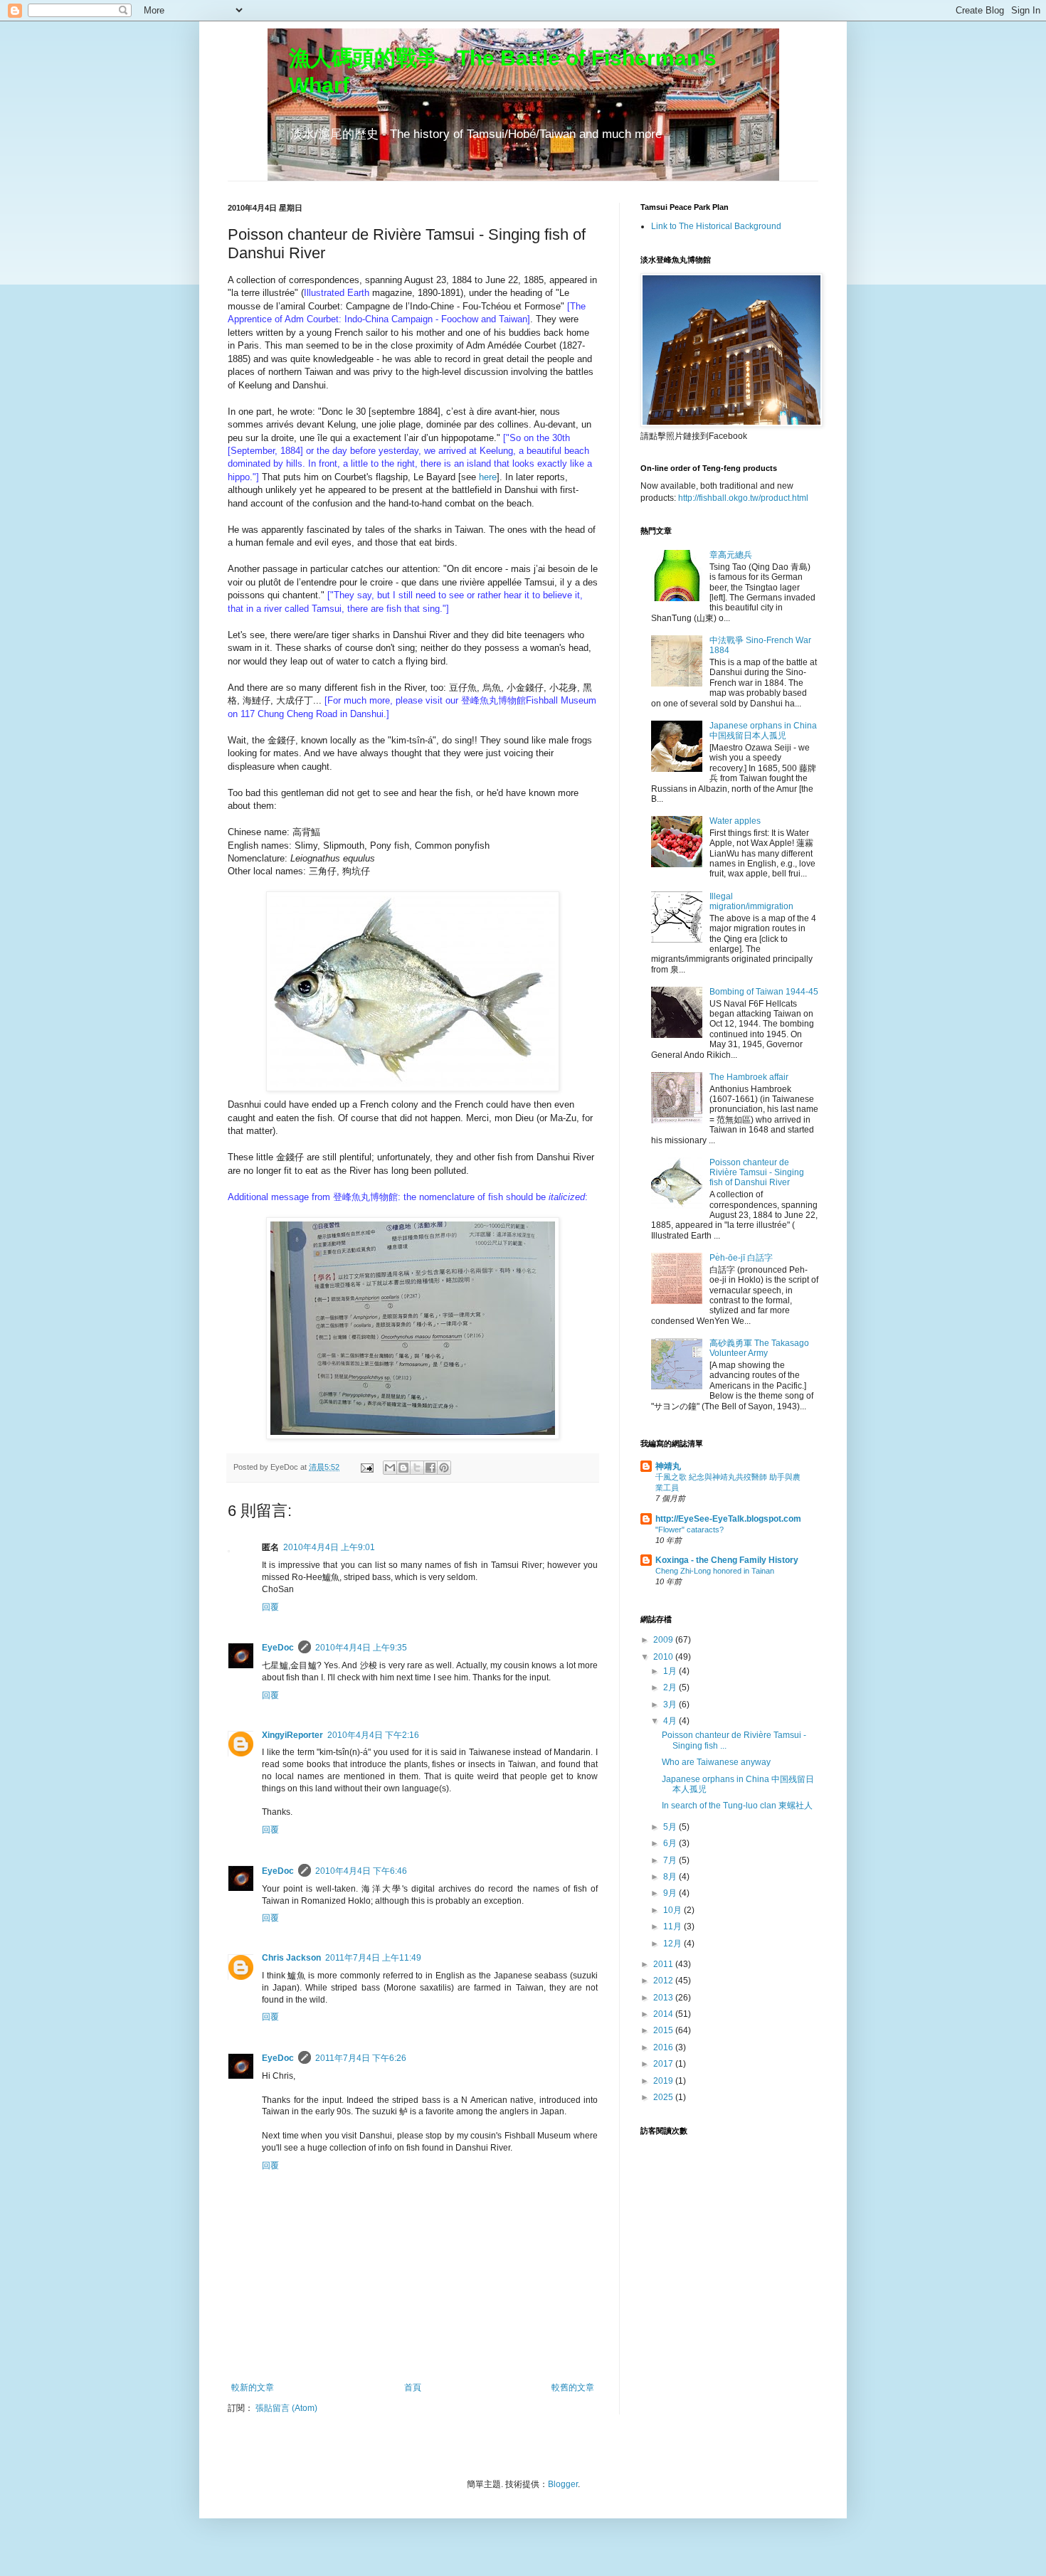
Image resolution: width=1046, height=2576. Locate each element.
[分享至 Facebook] (430, 1468)
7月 (671, 1860)
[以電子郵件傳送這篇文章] (390, 1468)
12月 (673, 1944)
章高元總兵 (731, 555)
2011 (664, 1964)
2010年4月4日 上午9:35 (361, 1648)
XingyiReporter (292, 1735)
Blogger (563, 2484)
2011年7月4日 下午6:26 (361, 2058)
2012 (664, 1981)
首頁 (413, 2387)
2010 (664, 1657)
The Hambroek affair (749, 1077)
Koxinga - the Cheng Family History (727, 1560)
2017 (664, 2064)
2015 (664, 2030)
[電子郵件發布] (366, 1467)
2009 (664, 1640)
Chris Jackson (291, 1958)
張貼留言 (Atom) (286, 2408)
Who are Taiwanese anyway (716, 1762)
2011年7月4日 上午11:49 (373, 1958)
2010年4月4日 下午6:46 (361, 1871)
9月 (671, 1893)
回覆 (270, 1607)
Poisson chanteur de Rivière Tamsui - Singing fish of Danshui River (757, 1173)
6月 (671, 1843)
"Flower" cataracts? (690, 1530)
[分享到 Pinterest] (444, 1468)
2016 (664, 2047)
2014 (664, 2014)
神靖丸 (668, 1466)
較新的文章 (253, 2387)
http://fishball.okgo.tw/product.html (743, 498)
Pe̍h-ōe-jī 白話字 (741, 1258)
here (488, 477)
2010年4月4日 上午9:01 (329, 1547)
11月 (673, 1926)
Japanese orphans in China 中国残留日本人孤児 (763, 731)
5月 (671, 1827)
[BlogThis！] (403, 1468)
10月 (673, 1910)
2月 (671, 1687)
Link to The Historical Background (716, 226)
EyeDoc (278, 1648)
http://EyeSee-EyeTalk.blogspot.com (728, 1519)
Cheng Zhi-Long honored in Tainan (715, 1571)
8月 (671, 1877)
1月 (671, 1671)
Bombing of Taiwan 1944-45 (764, 992)
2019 (664, 2081)
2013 (664, 1998)
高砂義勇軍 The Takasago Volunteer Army (759, 1348)
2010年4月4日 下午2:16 (373, 1735)
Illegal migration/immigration (751, 901)
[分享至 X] (417, 1468)
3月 (671, 1705)
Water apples (735, 821)
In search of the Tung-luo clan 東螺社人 (737, 1806)
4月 (671, 1721)
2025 (664, 2097)
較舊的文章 (573, 2387)
